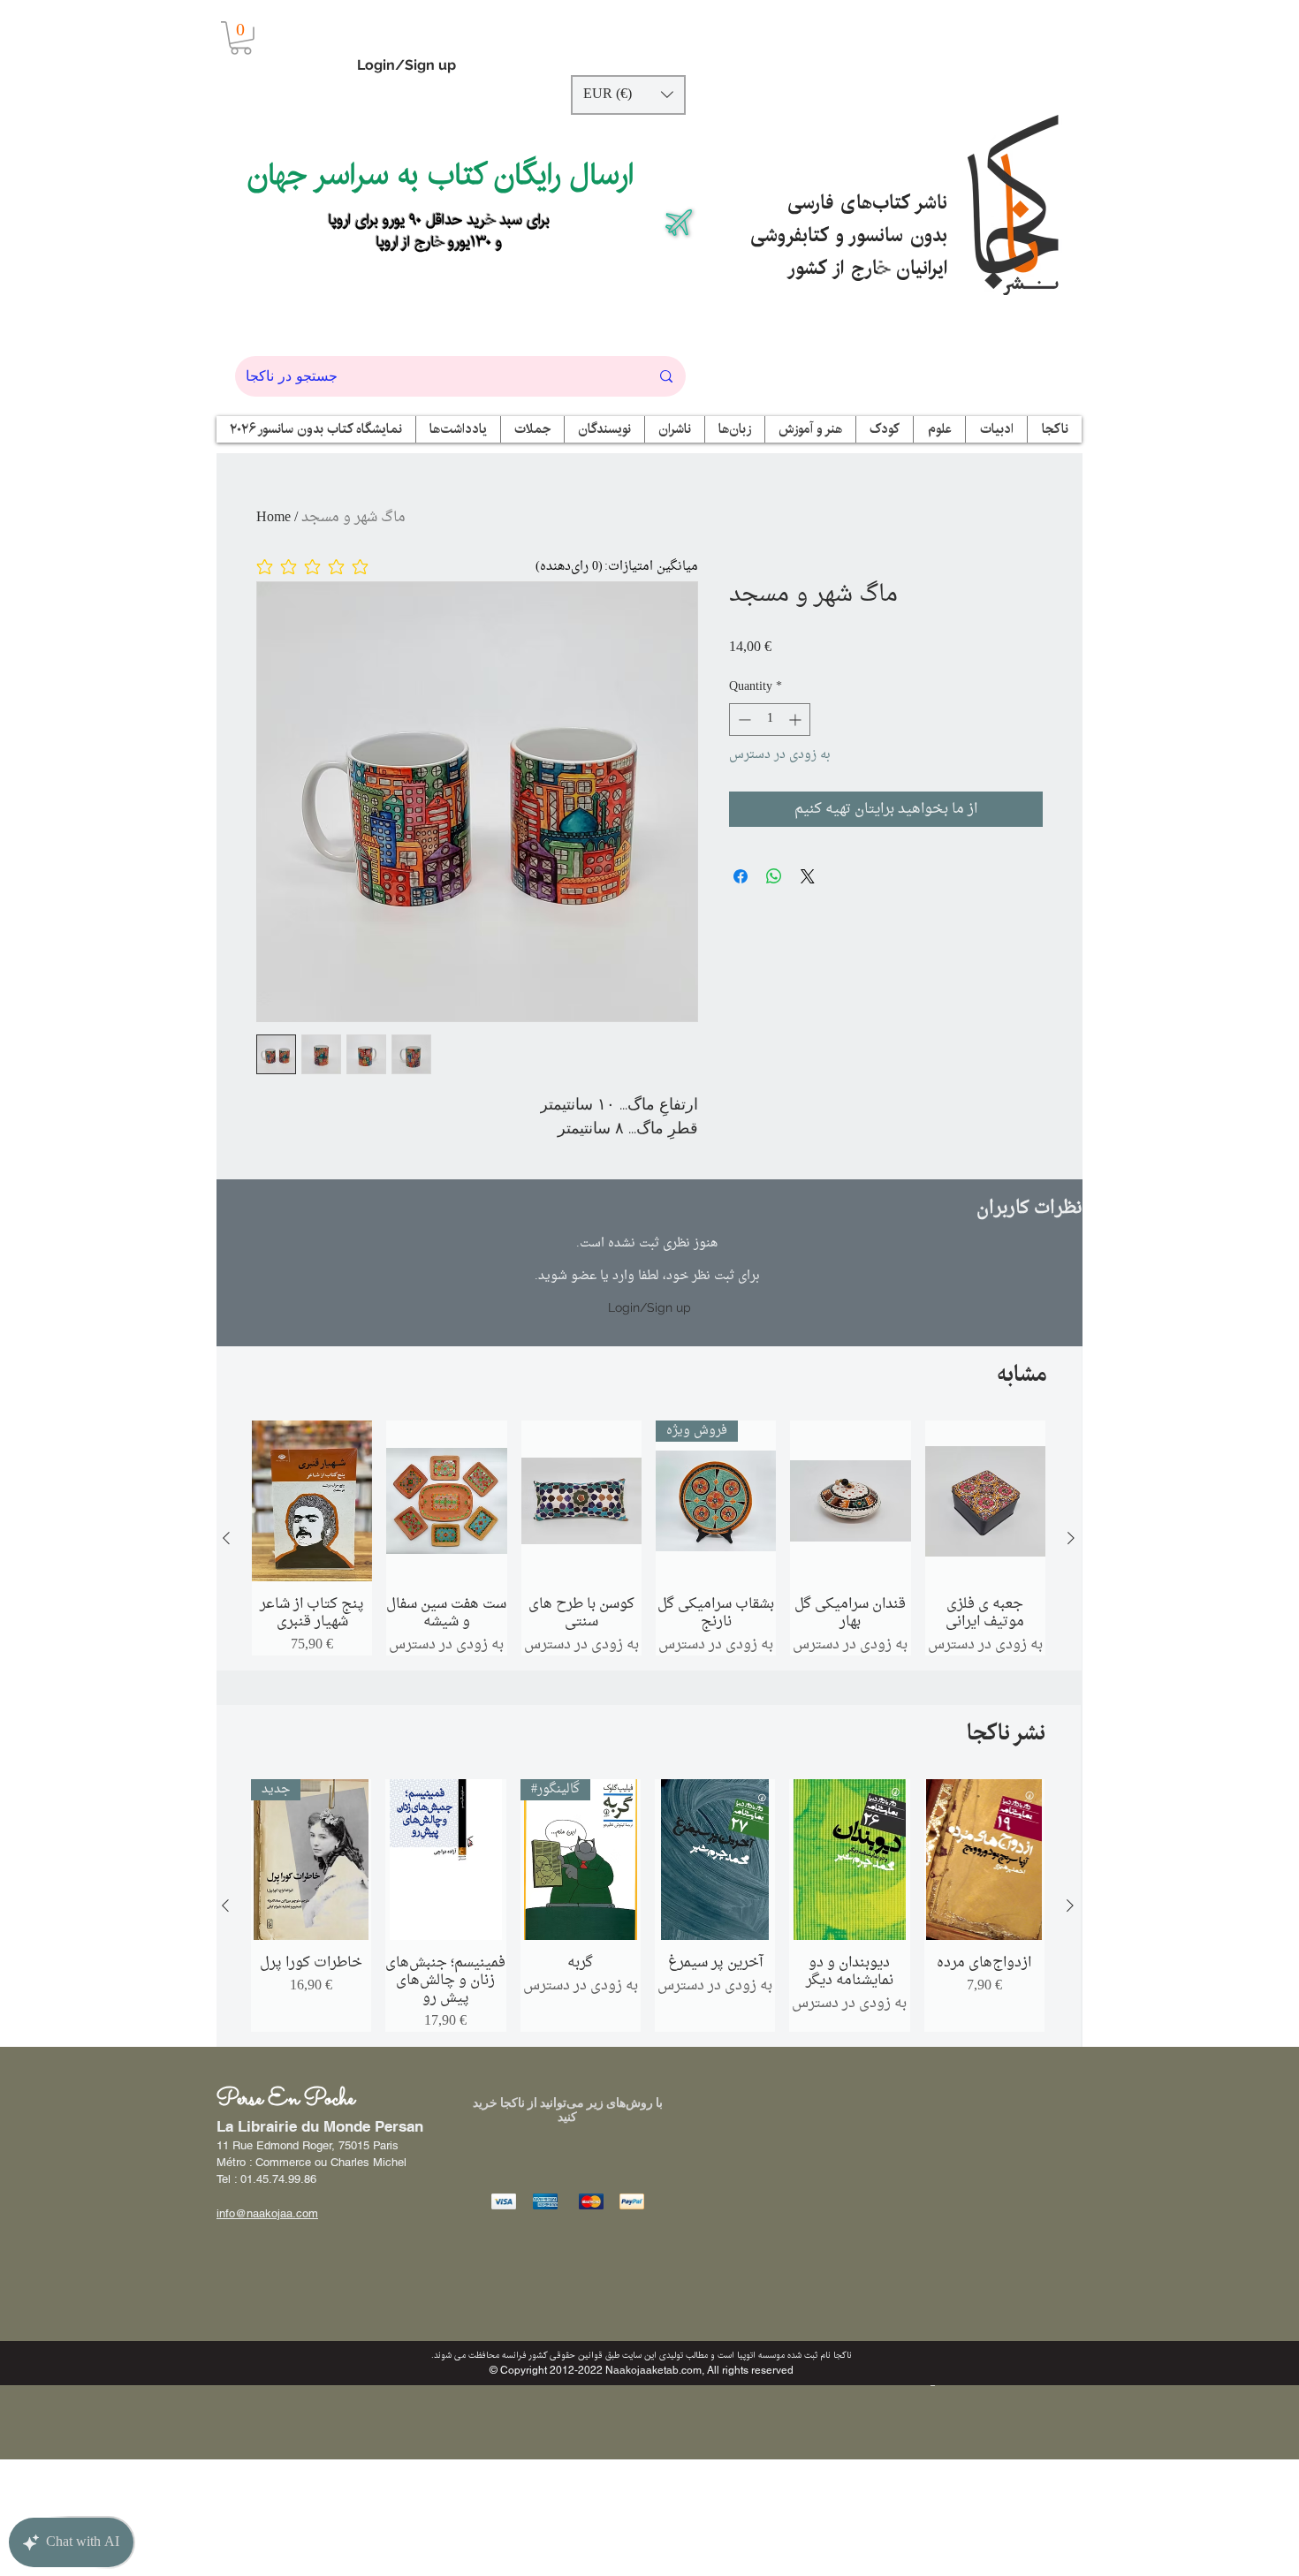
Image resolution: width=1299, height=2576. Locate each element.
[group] (649, 1538)
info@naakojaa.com (267, 2213)
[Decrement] (743, 720)
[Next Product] (1071, 1538)
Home (273, 518)
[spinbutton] (770, 720)
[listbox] (628, 95)
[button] (241, 38)
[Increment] (797, 720)
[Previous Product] (226, 1538)
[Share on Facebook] (741, 876)
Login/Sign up (406, 65)
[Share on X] (808, 876)
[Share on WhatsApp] (774, 876)
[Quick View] (312, 1501)
